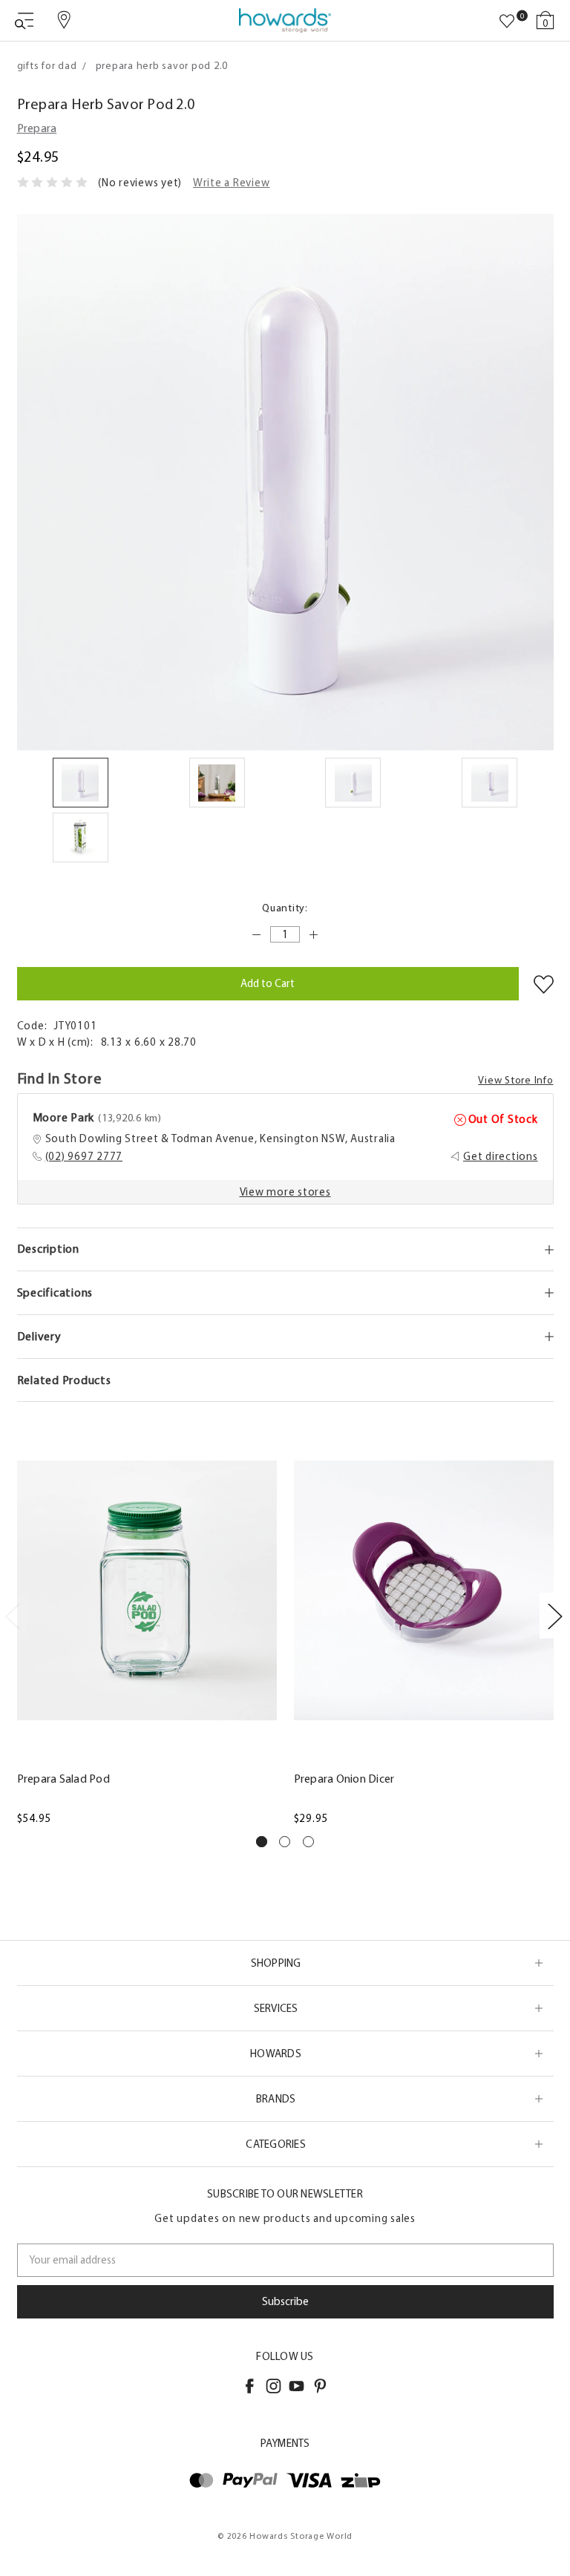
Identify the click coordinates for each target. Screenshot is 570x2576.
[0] (507, 22)
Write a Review (232, 183)
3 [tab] (308, 1842)
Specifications (55, 1292)
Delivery (39, 1336)
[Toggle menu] (24, 20)
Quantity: (285, 908)
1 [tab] (262, 1842)
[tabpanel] (147, 1623)
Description (48, 1249)
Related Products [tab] (64, 1380)
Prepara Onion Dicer (344, 1779)
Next (554, 1615)
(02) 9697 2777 (84, 1156)
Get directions (501, 1156)
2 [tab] (285, 1842)
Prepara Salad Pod (63, 1779)
